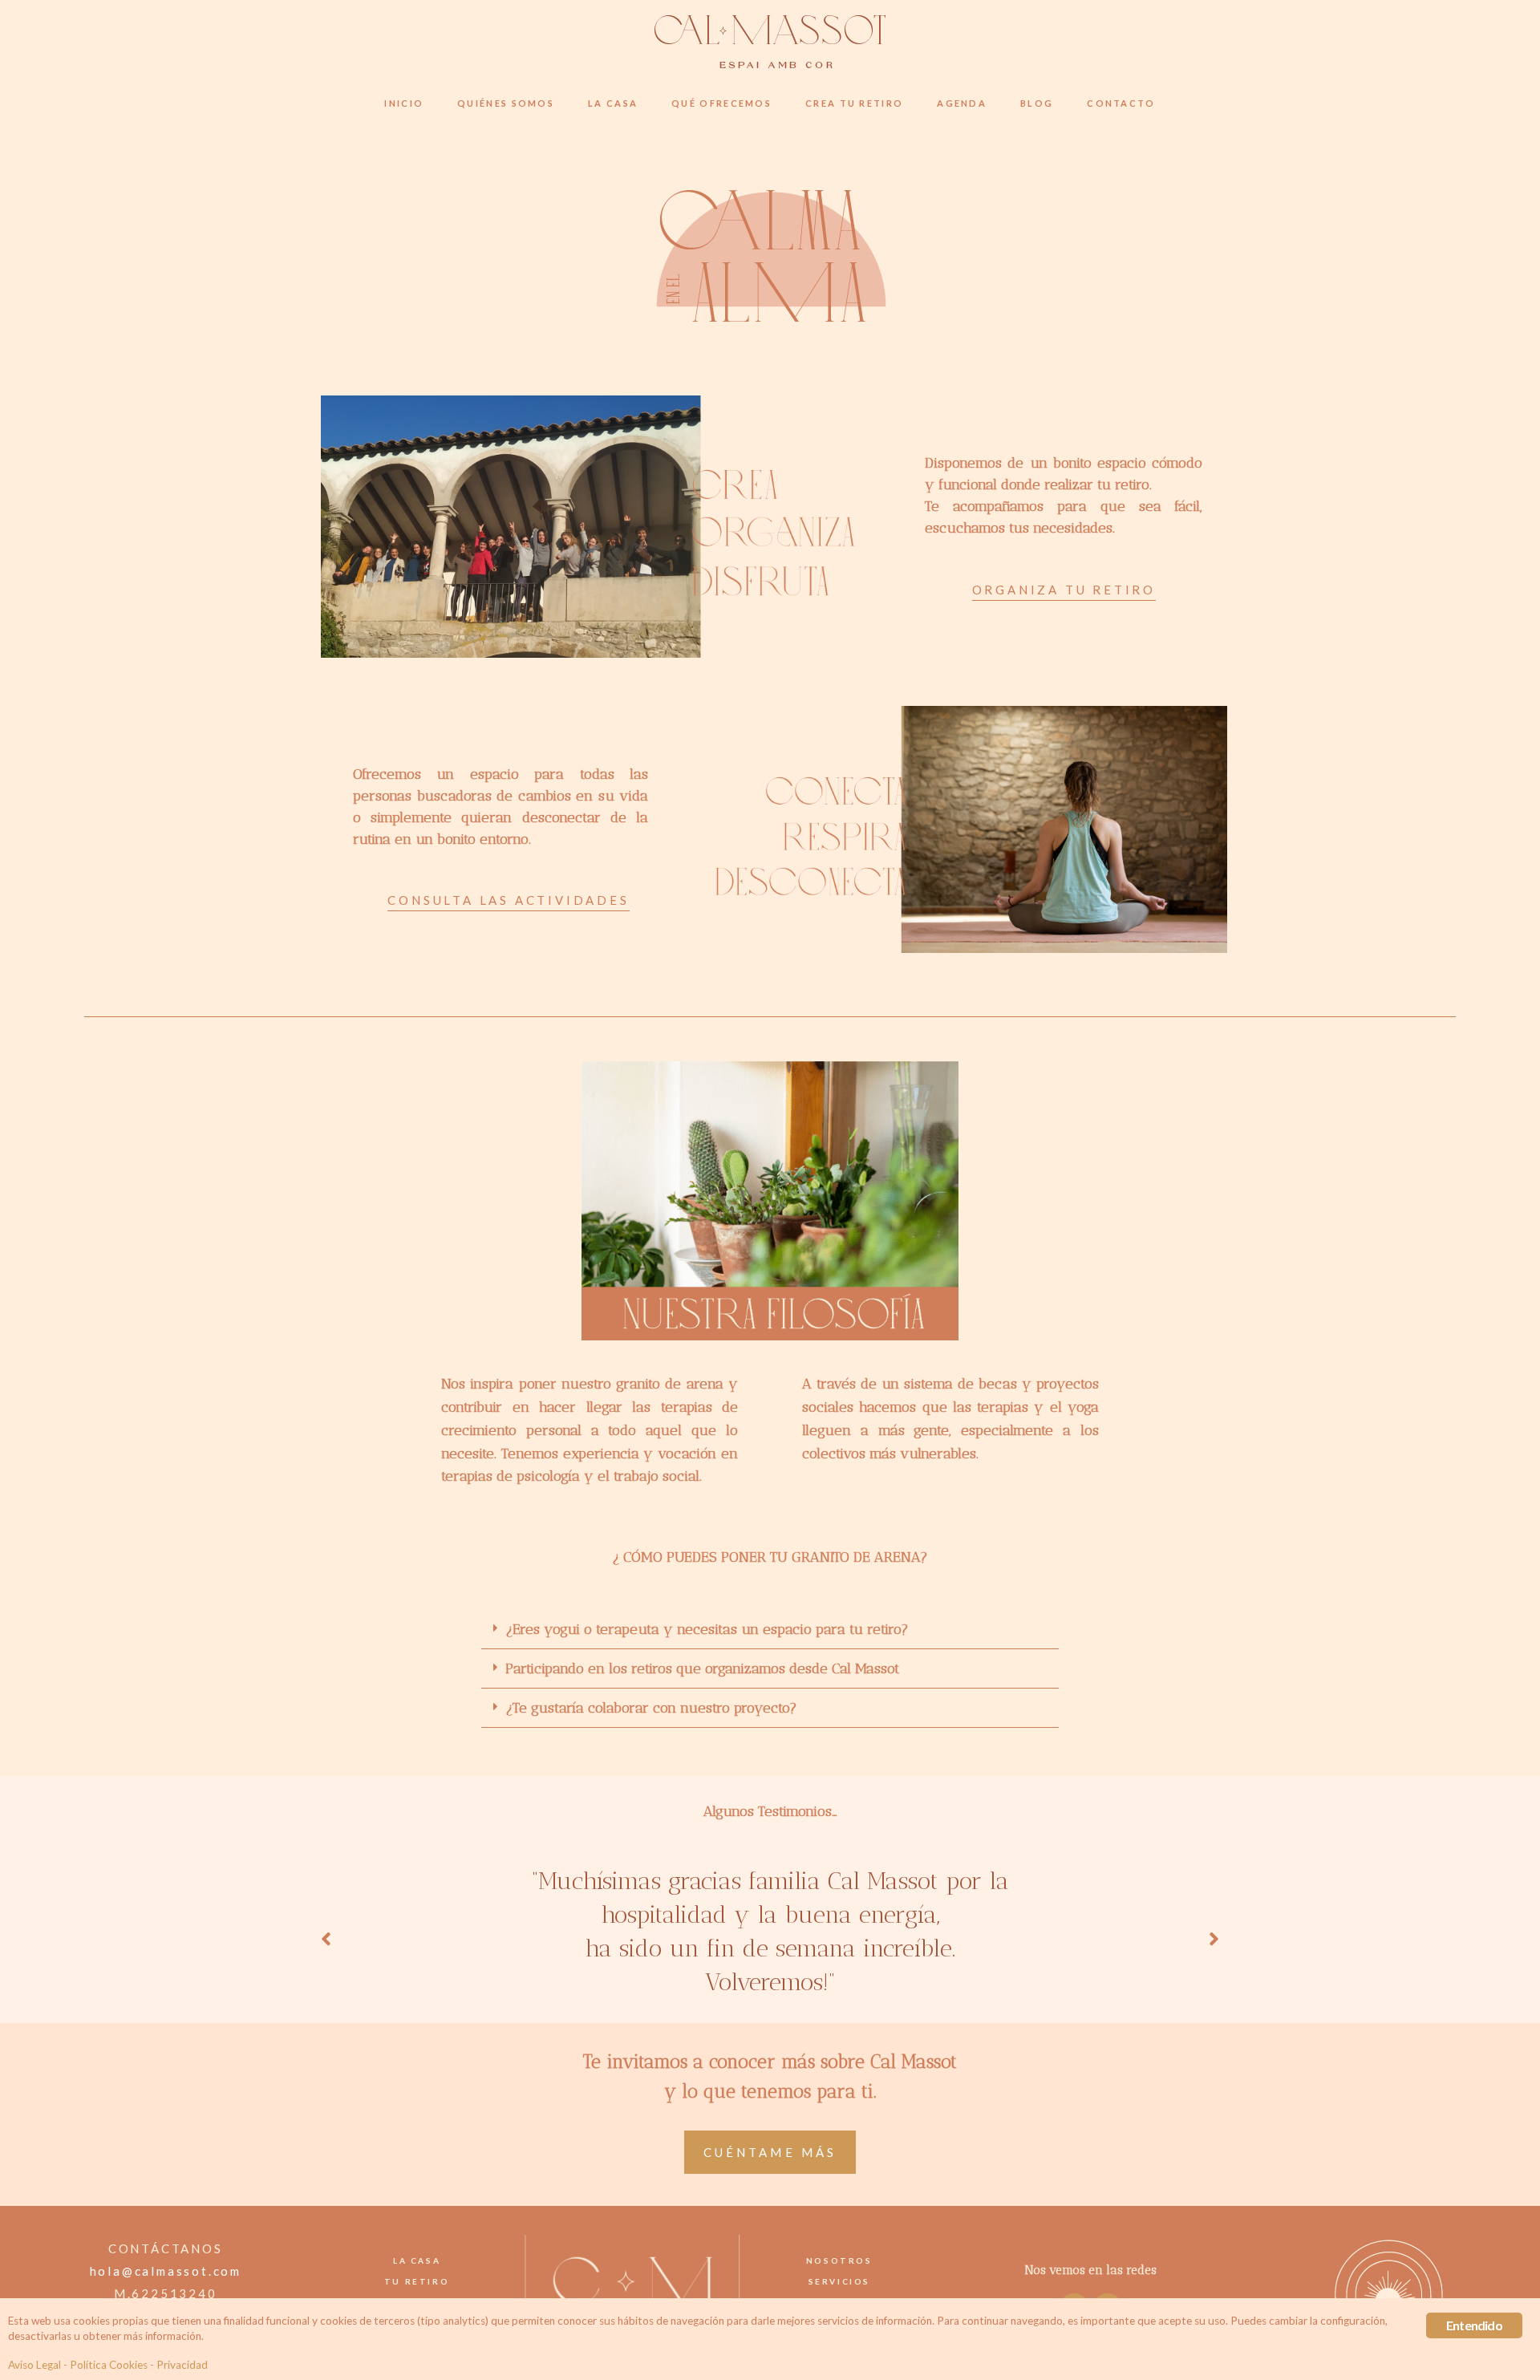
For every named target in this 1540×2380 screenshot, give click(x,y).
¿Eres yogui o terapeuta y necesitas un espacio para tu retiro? (707, 1629)
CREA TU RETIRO (854, 103)
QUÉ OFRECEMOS (721, 103)
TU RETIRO (417, 2281)
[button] (1064, 592)
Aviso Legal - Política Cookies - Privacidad (108, 2365)
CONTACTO (1121, 103)
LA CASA (613, 103)
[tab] (770, 1630)
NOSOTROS (839, 2260)
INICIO (404, 103)
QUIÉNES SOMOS (506, 103)
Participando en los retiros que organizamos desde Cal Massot (702, 1668)
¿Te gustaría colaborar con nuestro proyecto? (651, 1708)
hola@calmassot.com (166, 2271)
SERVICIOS (839, 2281)
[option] (780, 1940)
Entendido (1474, 2325)
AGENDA (962, 103)
